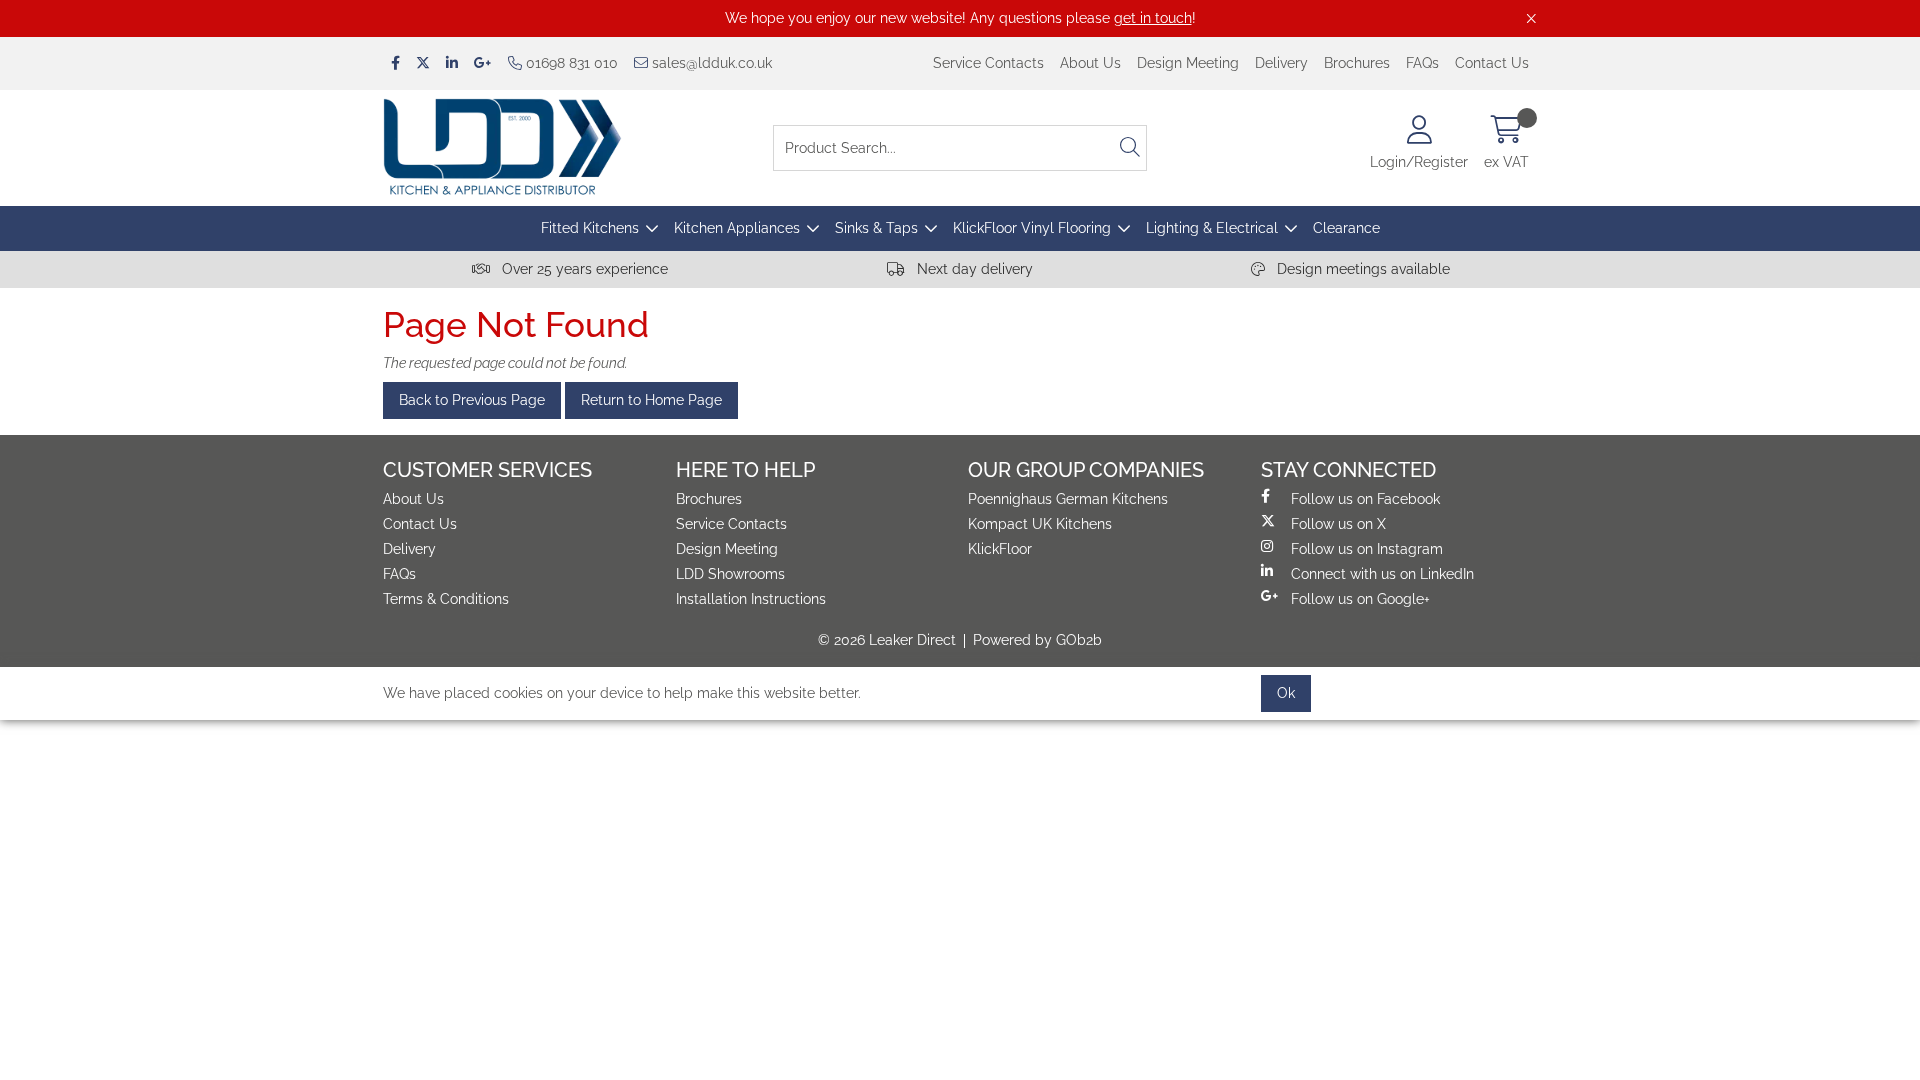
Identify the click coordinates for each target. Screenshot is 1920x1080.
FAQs (1422, 63)
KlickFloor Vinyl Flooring (1032, 228)
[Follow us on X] (423, 63)
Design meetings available (1361, 269)
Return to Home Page (651, 400)
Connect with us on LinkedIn (1382, 574)
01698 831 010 (570, 63)
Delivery (1281, 63)
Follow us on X (1338, 524)
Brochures (1357, 63)
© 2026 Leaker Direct (887, 640)
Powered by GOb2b (1037, 640)
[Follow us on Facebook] (395, 63)
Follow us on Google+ (1360, 599)
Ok (1286, 693)
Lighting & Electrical (1212, 228)
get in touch (1153, 18)
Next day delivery (973, 269)
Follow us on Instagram (1367, 549)
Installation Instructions (751, 599)
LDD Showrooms (730, 574)
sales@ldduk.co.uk (710, 63)
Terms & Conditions (446, 599)
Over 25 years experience (583, 269)
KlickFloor (1000, 549)
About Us (1090, 63)
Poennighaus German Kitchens (1068, 499)
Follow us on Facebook (1365, 499)
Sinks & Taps (876, 228)
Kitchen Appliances (737, 228)
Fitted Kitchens (590, 228)
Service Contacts (988, 63)
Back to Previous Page (472, 400)
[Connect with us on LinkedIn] (452, 63)
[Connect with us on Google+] (483, 63)
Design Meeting (1188, 63)
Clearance (1346, 228)
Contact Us (1492, 63)
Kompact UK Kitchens (1040, 524)
